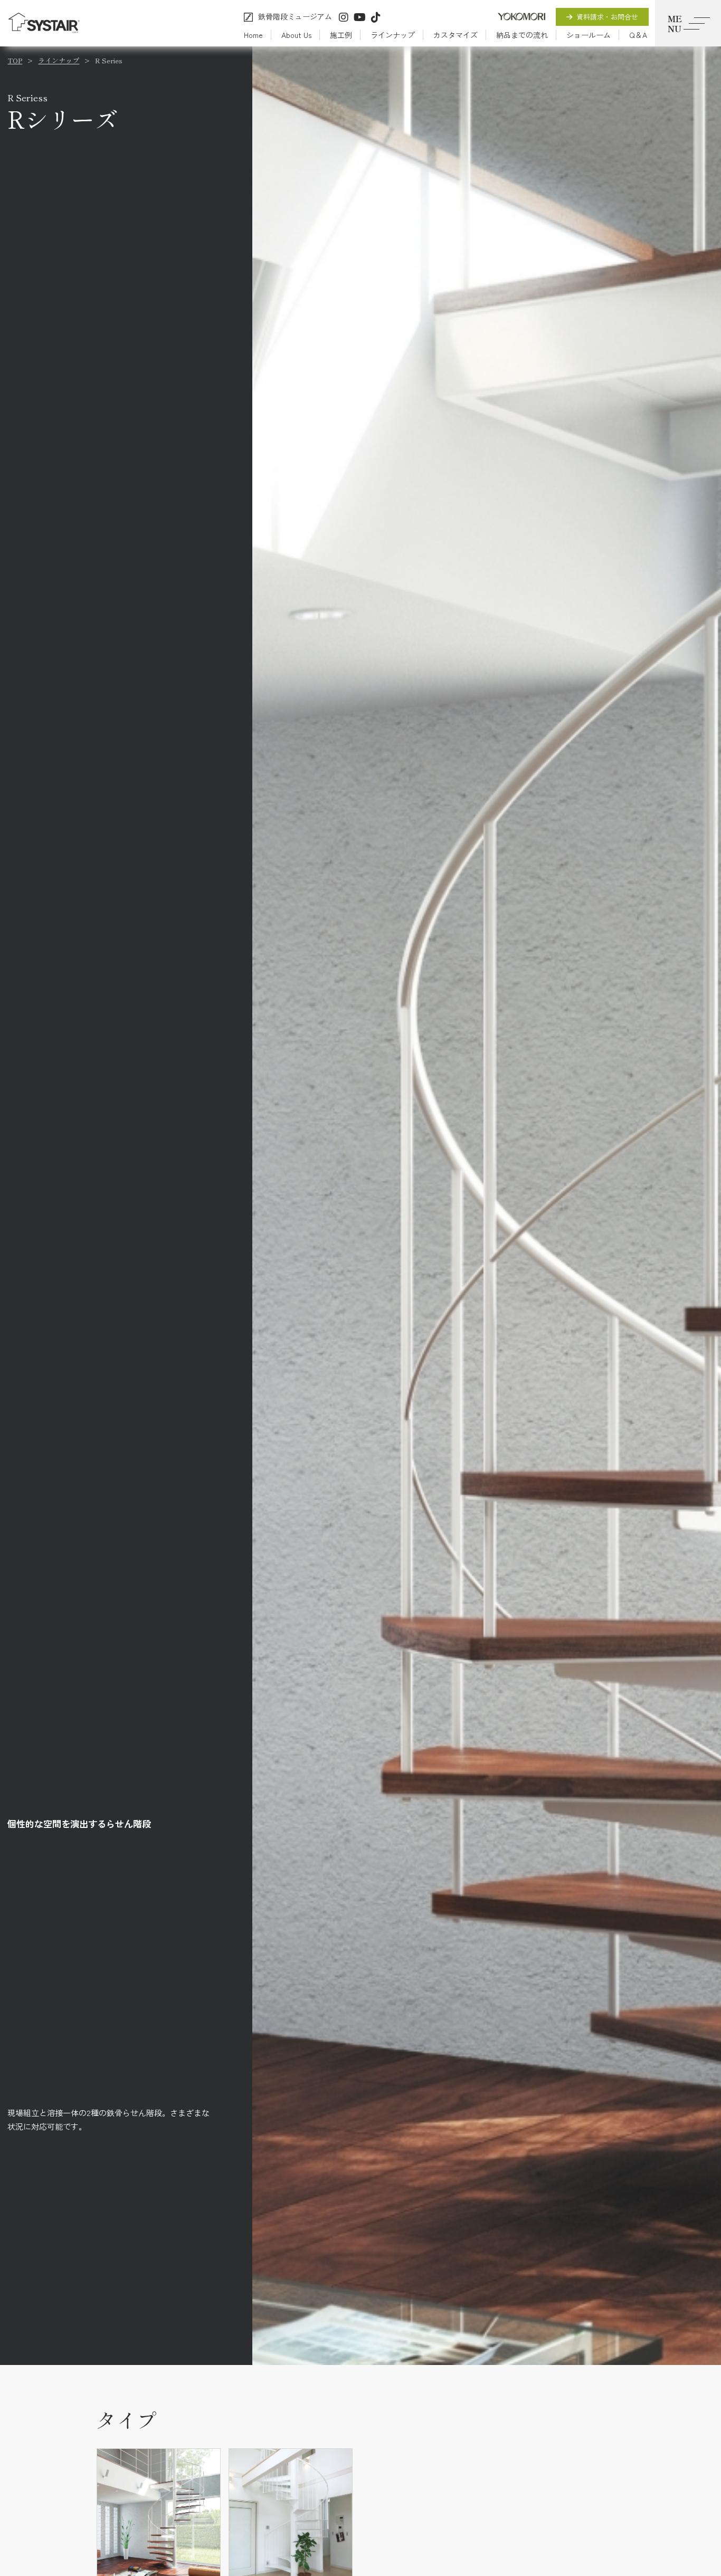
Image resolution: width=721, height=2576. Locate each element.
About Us (296, 35)
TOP (15, 60)
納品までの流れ (522, 35)
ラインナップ (393, 35)
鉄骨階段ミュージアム (295, 17)
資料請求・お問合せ (607, 17)
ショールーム (589, 35)
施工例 (341, 35)
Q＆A (638, 35)
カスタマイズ (456, 35)
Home (253, 35)
